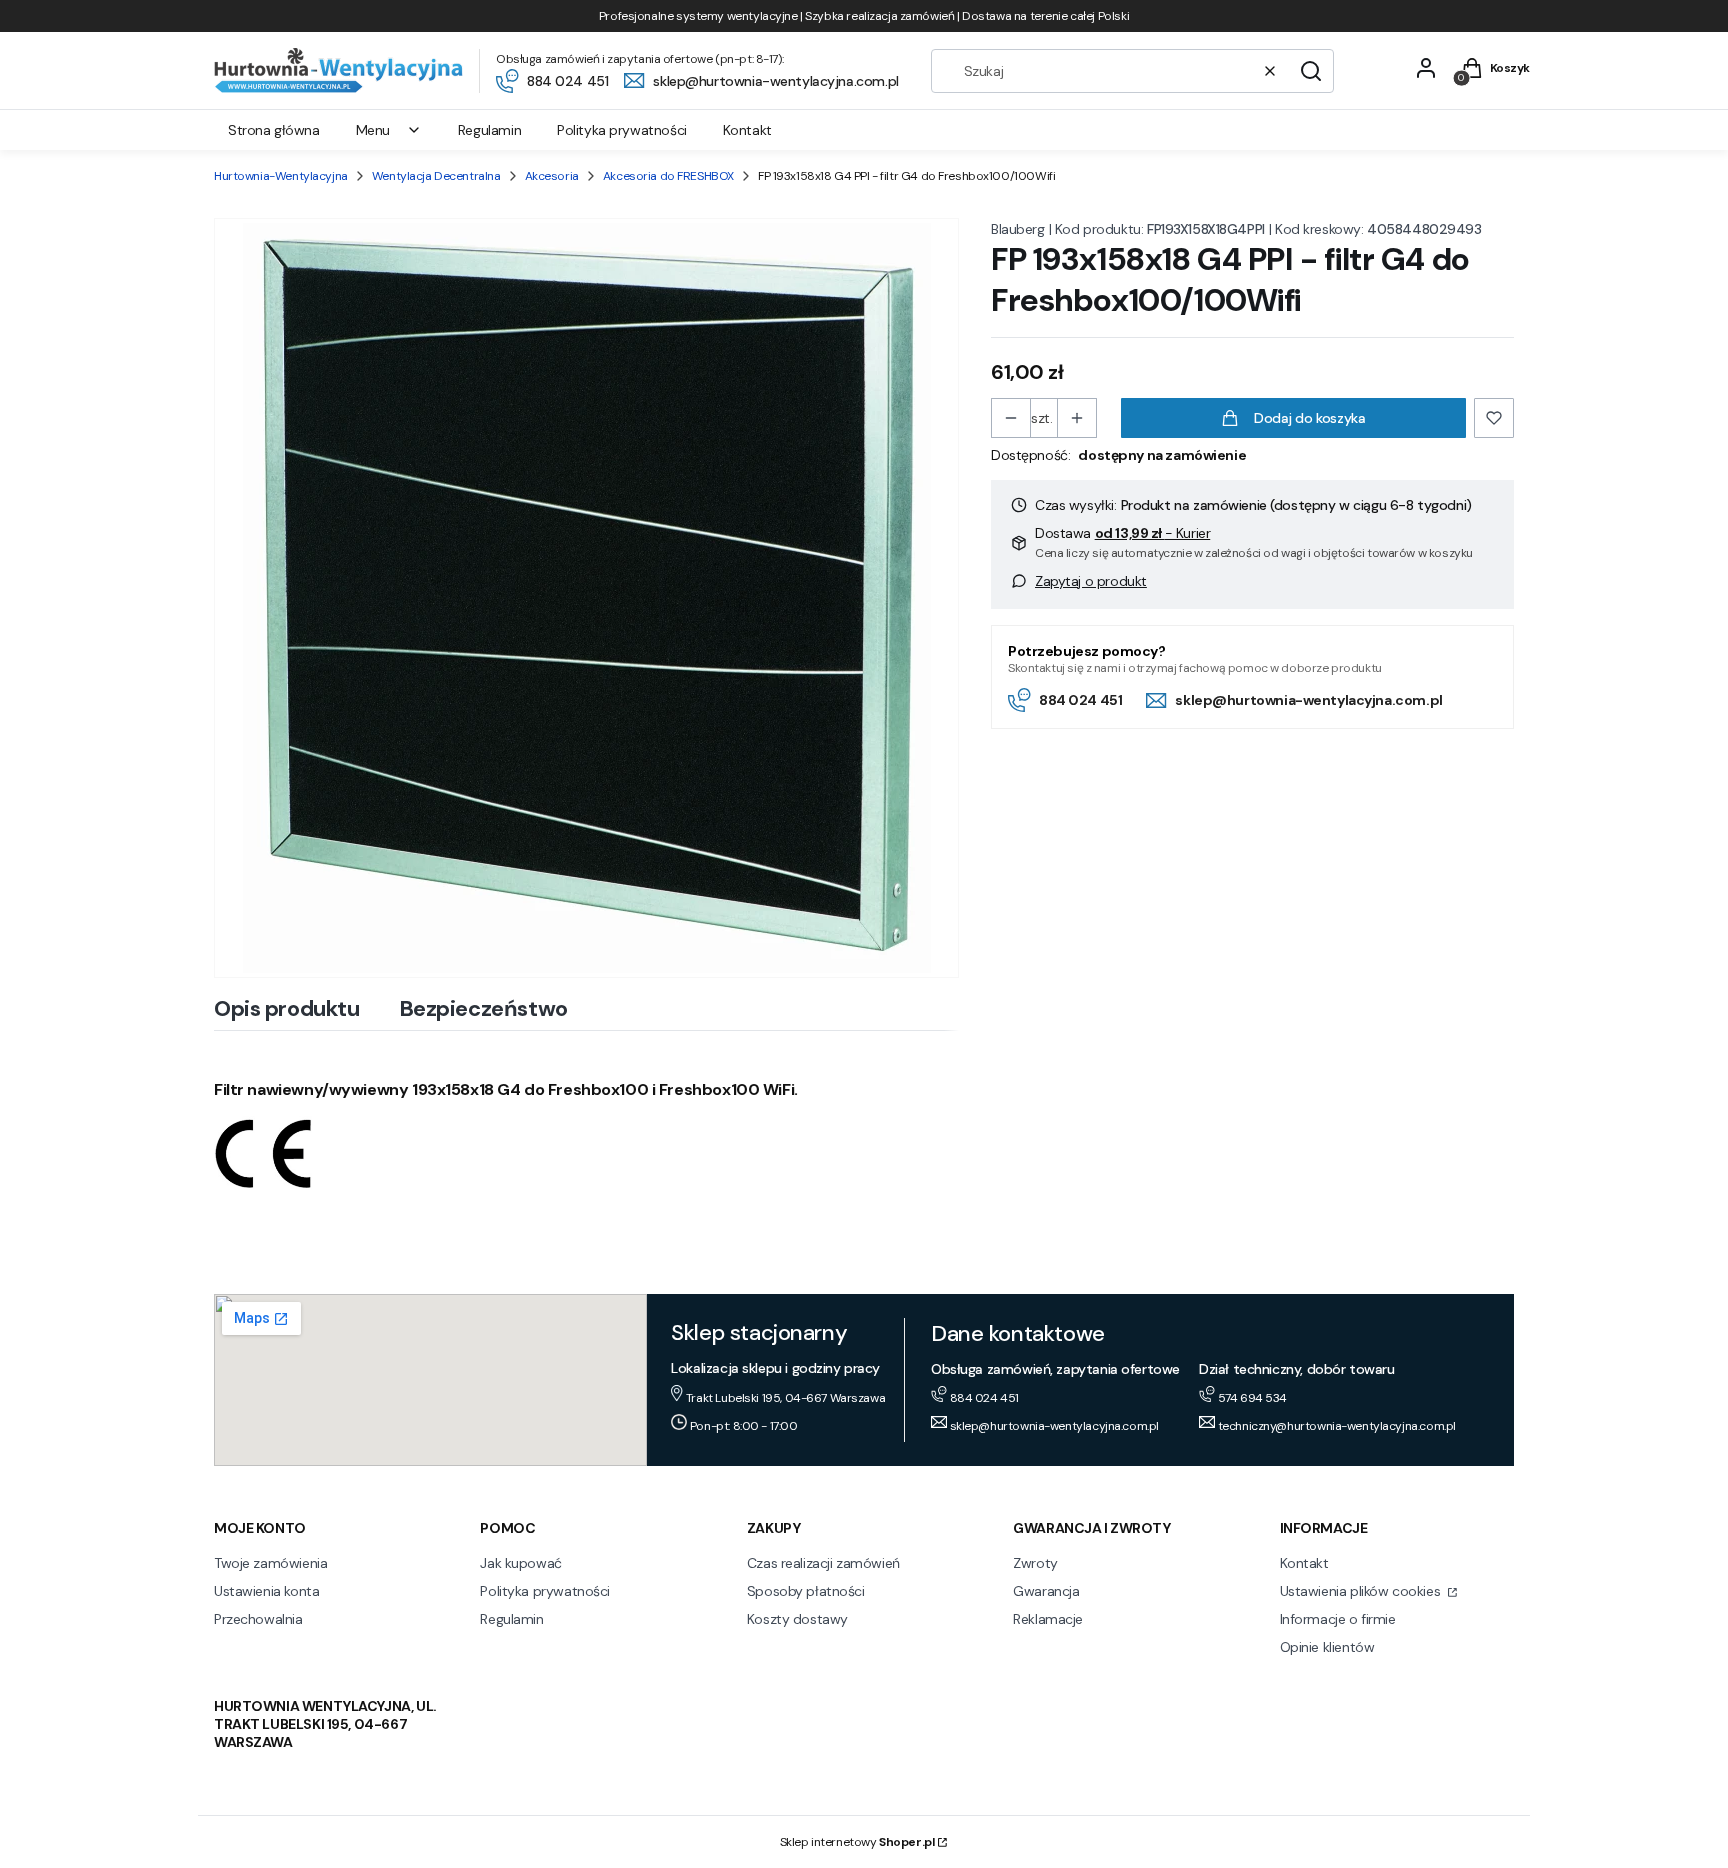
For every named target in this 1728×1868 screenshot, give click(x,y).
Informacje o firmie (1338, 1619)
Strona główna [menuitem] (274, 130)
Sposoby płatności (806, 1591)
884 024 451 (1080, 700)
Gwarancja (1046, 1591)
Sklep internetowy (857, 1842)
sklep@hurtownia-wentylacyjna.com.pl (1308, 700)
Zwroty (1035, 1563)
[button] (1311, 71)
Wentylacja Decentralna (436, 176)
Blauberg (1018, 229)
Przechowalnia (258, 1619)
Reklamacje (1048, 1619)
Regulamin (511, 1619)
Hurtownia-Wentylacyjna (281, 176)
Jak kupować (520, 1563)
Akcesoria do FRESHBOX (668, 176)
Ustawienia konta (266, 1591)
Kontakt (1304, 1563)
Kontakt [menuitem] (747, 130)
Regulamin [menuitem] (489, 130)
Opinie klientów (1327, 1647)
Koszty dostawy (797, 1619)
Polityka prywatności (545, 1591)
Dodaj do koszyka (1309, 418)
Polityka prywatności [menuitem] (622, 130)
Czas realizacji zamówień (823, 1563)
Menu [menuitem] (373, 130)
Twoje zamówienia (270, 1563)
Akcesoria (552, 176)
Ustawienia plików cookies (1362, 1591)
